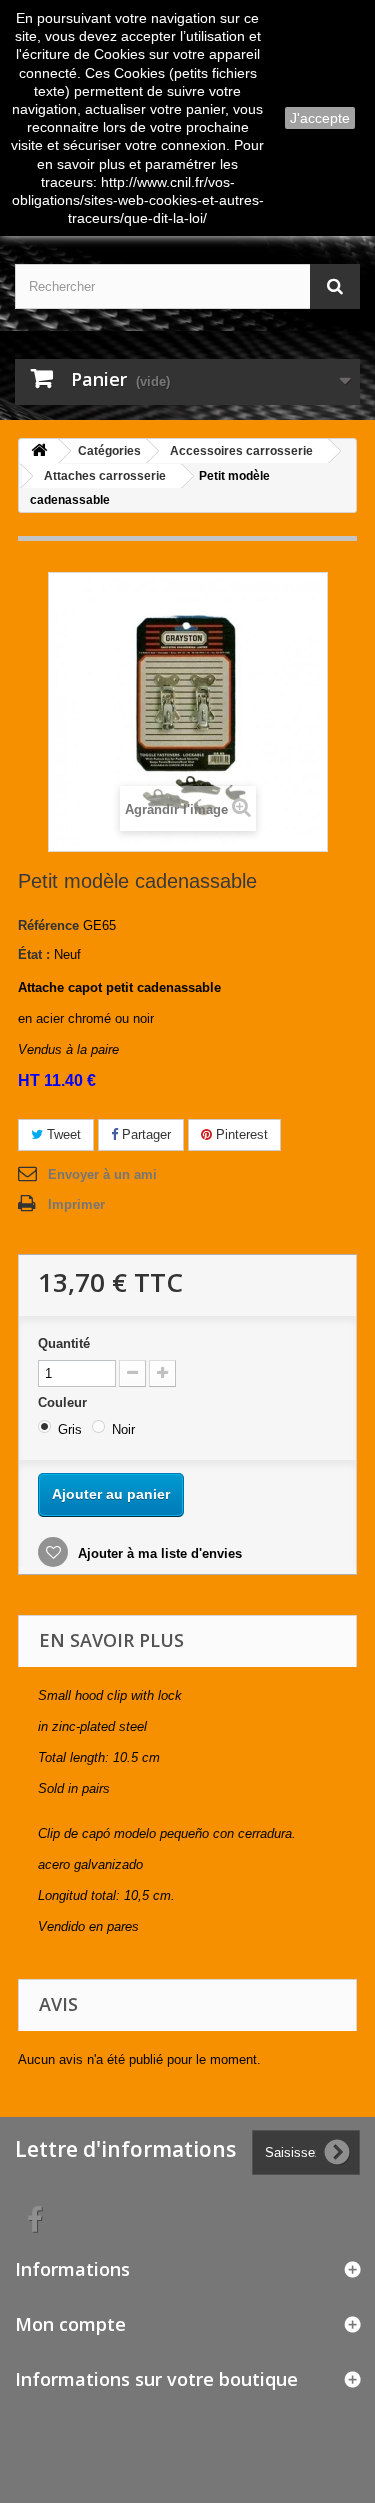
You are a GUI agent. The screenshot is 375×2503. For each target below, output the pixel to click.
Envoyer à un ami (102, 1174)
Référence (48, 925)
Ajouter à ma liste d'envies (158, 1553)
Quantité (64, 1343)
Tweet (62, 1134)
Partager (144, 1134)
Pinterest (240, 1134)
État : (34, 954)
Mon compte (70, 2324)
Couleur (64, 1402)
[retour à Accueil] (39, 451)
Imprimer (76, 1204)
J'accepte (320, 118)
